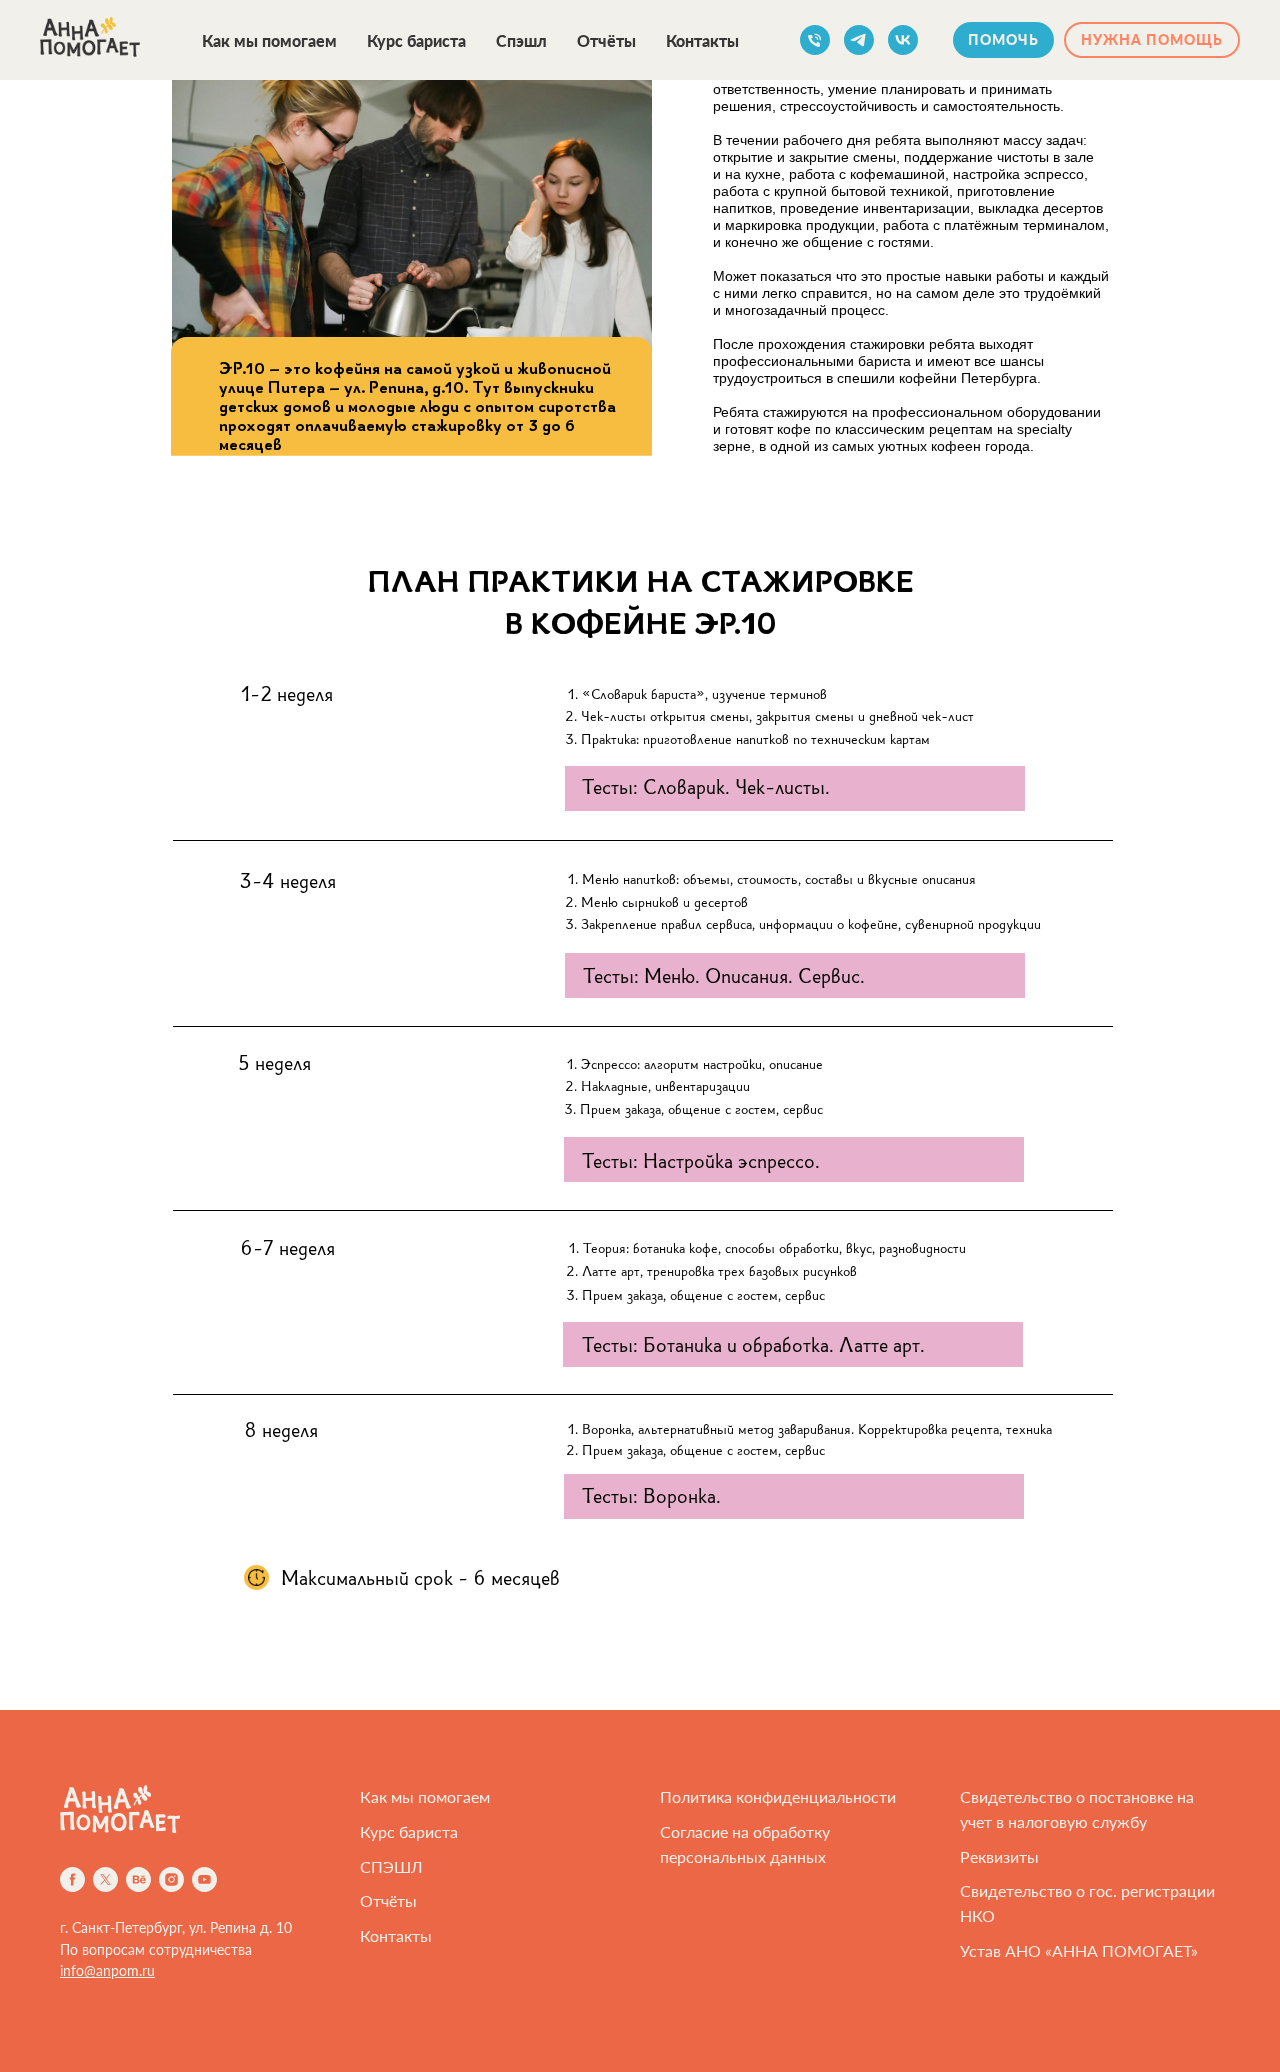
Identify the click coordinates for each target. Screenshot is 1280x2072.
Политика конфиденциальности (778, 1796)
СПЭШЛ (391, 1866)
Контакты (702, 40)
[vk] (903, 40)
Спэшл (521, 40)
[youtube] (204, 1879)
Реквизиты (999, 1856)
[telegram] (859, 40)
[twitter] (105, 1879)
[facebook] (72, 1879)
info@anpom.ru (107, 1970)
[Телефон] (815, 40)
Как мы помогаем (269, 40)
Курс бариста (416, 40)
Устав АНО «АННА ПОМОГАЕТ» (1079, 1950)
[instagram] (171, 1879)
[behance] (138, 1879)
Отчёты (606, 40)
